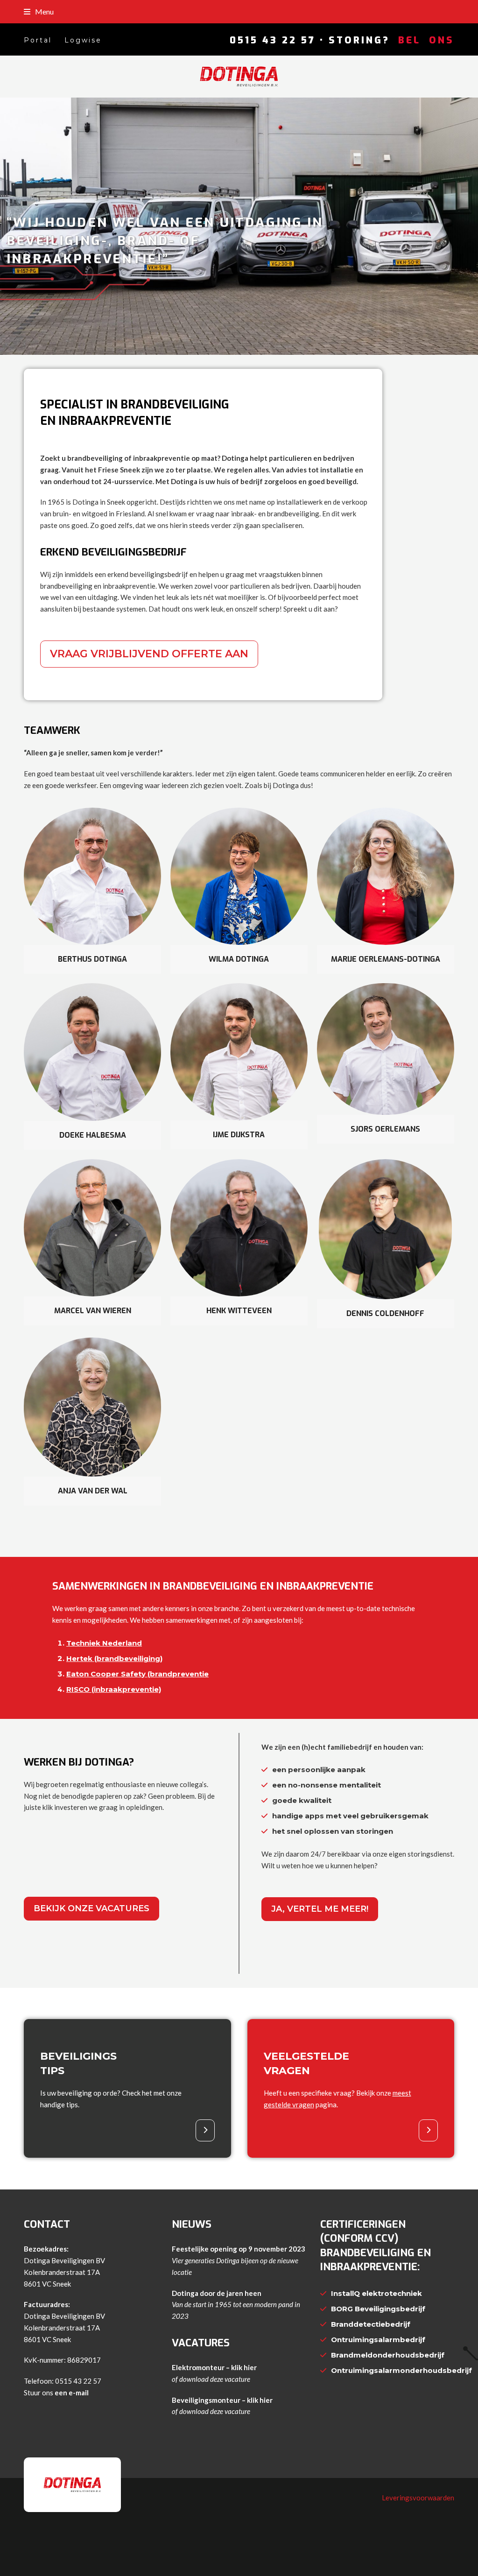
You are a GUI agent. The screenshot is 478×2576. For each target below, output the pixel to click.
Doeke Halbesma (93, 1135)
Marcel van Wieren (93, 1311)
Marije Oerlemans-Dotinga (386, 959)
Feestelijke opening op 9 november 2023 (239, 2249)
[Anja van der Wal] (92, 1406)
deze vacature (230, 2379)
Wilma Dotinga (239, 959)
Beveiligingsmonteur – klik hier (222, 2400)
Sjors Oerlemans (385, 1129)
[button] (39, 11)
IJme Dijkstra (239, 1135)
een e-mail (72, 2393)
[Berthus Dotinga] (92, 875)
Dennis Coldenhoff (385, 1313)
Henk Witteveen (239, 1311)
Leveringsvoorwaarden (418, 2498)
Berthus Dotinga (92, 959)
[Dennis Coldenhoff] (385, 1228)
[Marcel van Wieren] (92, 1227)
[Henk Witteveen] (239, 1227)
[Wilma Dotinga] (239, 875)
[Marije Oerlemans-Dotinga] (386, 875)
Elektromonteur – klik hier (214, 2367)
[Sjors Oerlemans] (386, 1048)
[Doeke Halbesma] (92, 1051)
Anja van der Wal (93, 1491)
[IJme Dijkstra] (239, 1050)
